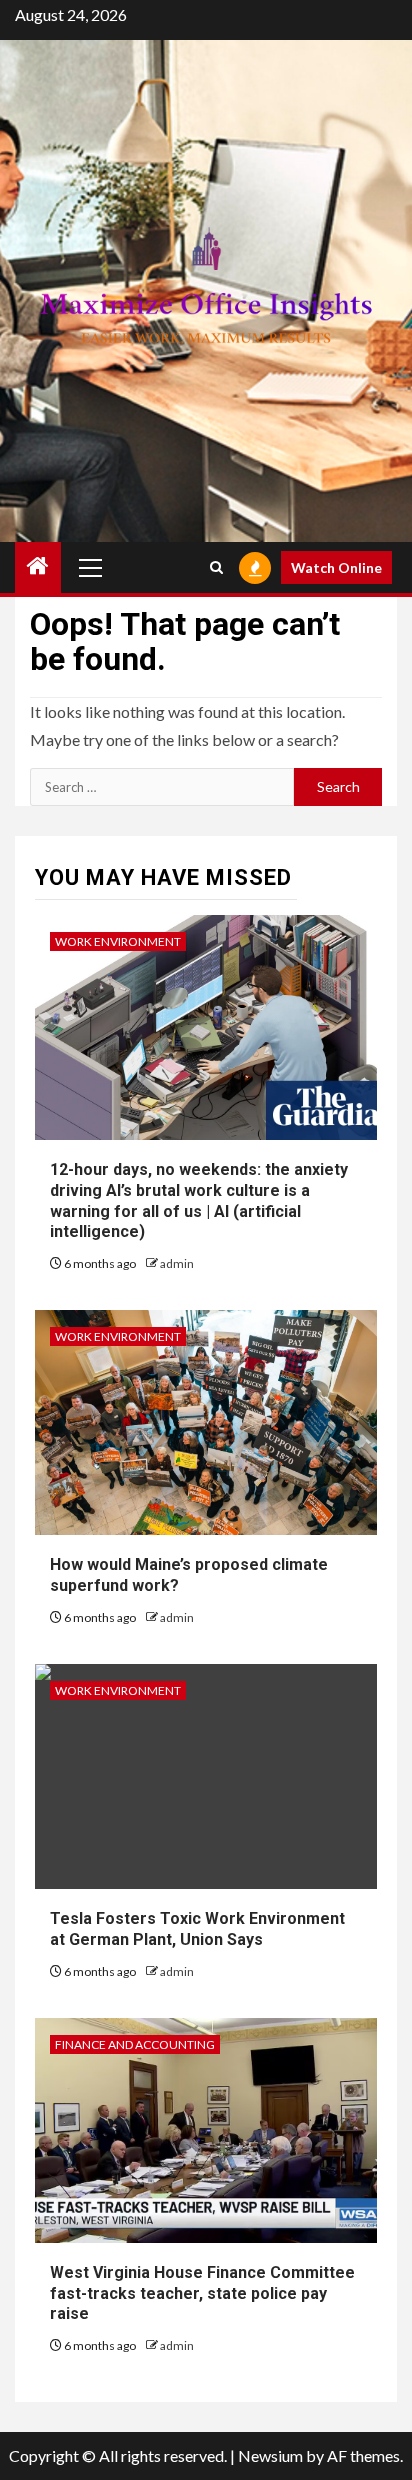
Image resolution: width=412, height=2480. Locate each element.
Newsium (270, 2455)
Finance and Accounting (135, 2044)
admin (177, 1263)
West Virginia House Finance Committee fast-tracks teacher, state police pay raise (202, 2293)
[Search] (216, 567)
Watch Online (336, 567)
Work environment (118, 941)
